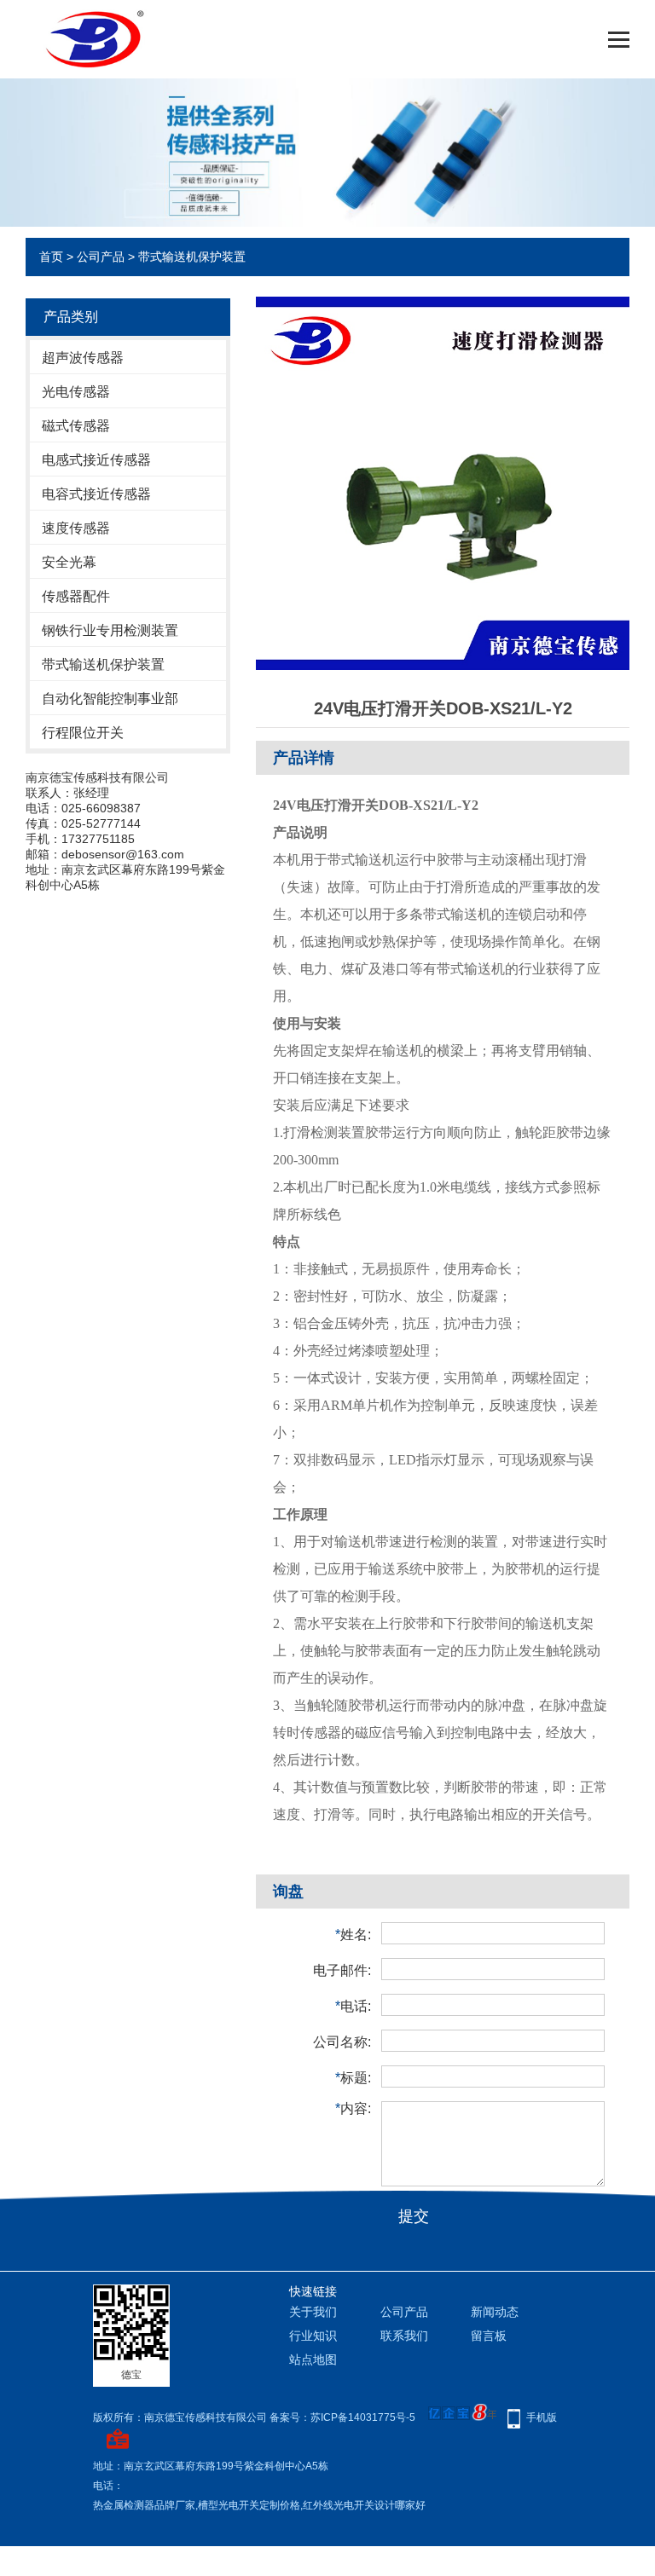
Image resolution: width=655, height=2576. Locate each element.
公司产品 (101, 257)
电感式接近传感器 (96, 460)
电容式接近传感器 (96, 494)
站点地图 (313, 2359)
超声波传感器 (83, 358)
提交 (414, 2216)
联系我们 (404, 2336)
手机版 (542, 2417)
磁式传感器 (76, 426)
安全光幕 (69, 562)
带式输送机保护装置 (192, 257)
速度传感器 (76, 528)
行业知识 (313, 2336)
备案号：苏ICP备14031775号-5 (342, 2417)
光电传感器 (76, 392)
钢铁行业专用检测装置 (110, 630)
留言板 (489, 2336)
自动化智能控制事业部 (110, 699)
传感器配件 (76, 596)
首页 (51, 257)
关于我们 (313, 2312)
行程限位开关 (83, 733)
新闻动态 (495, 2312)
